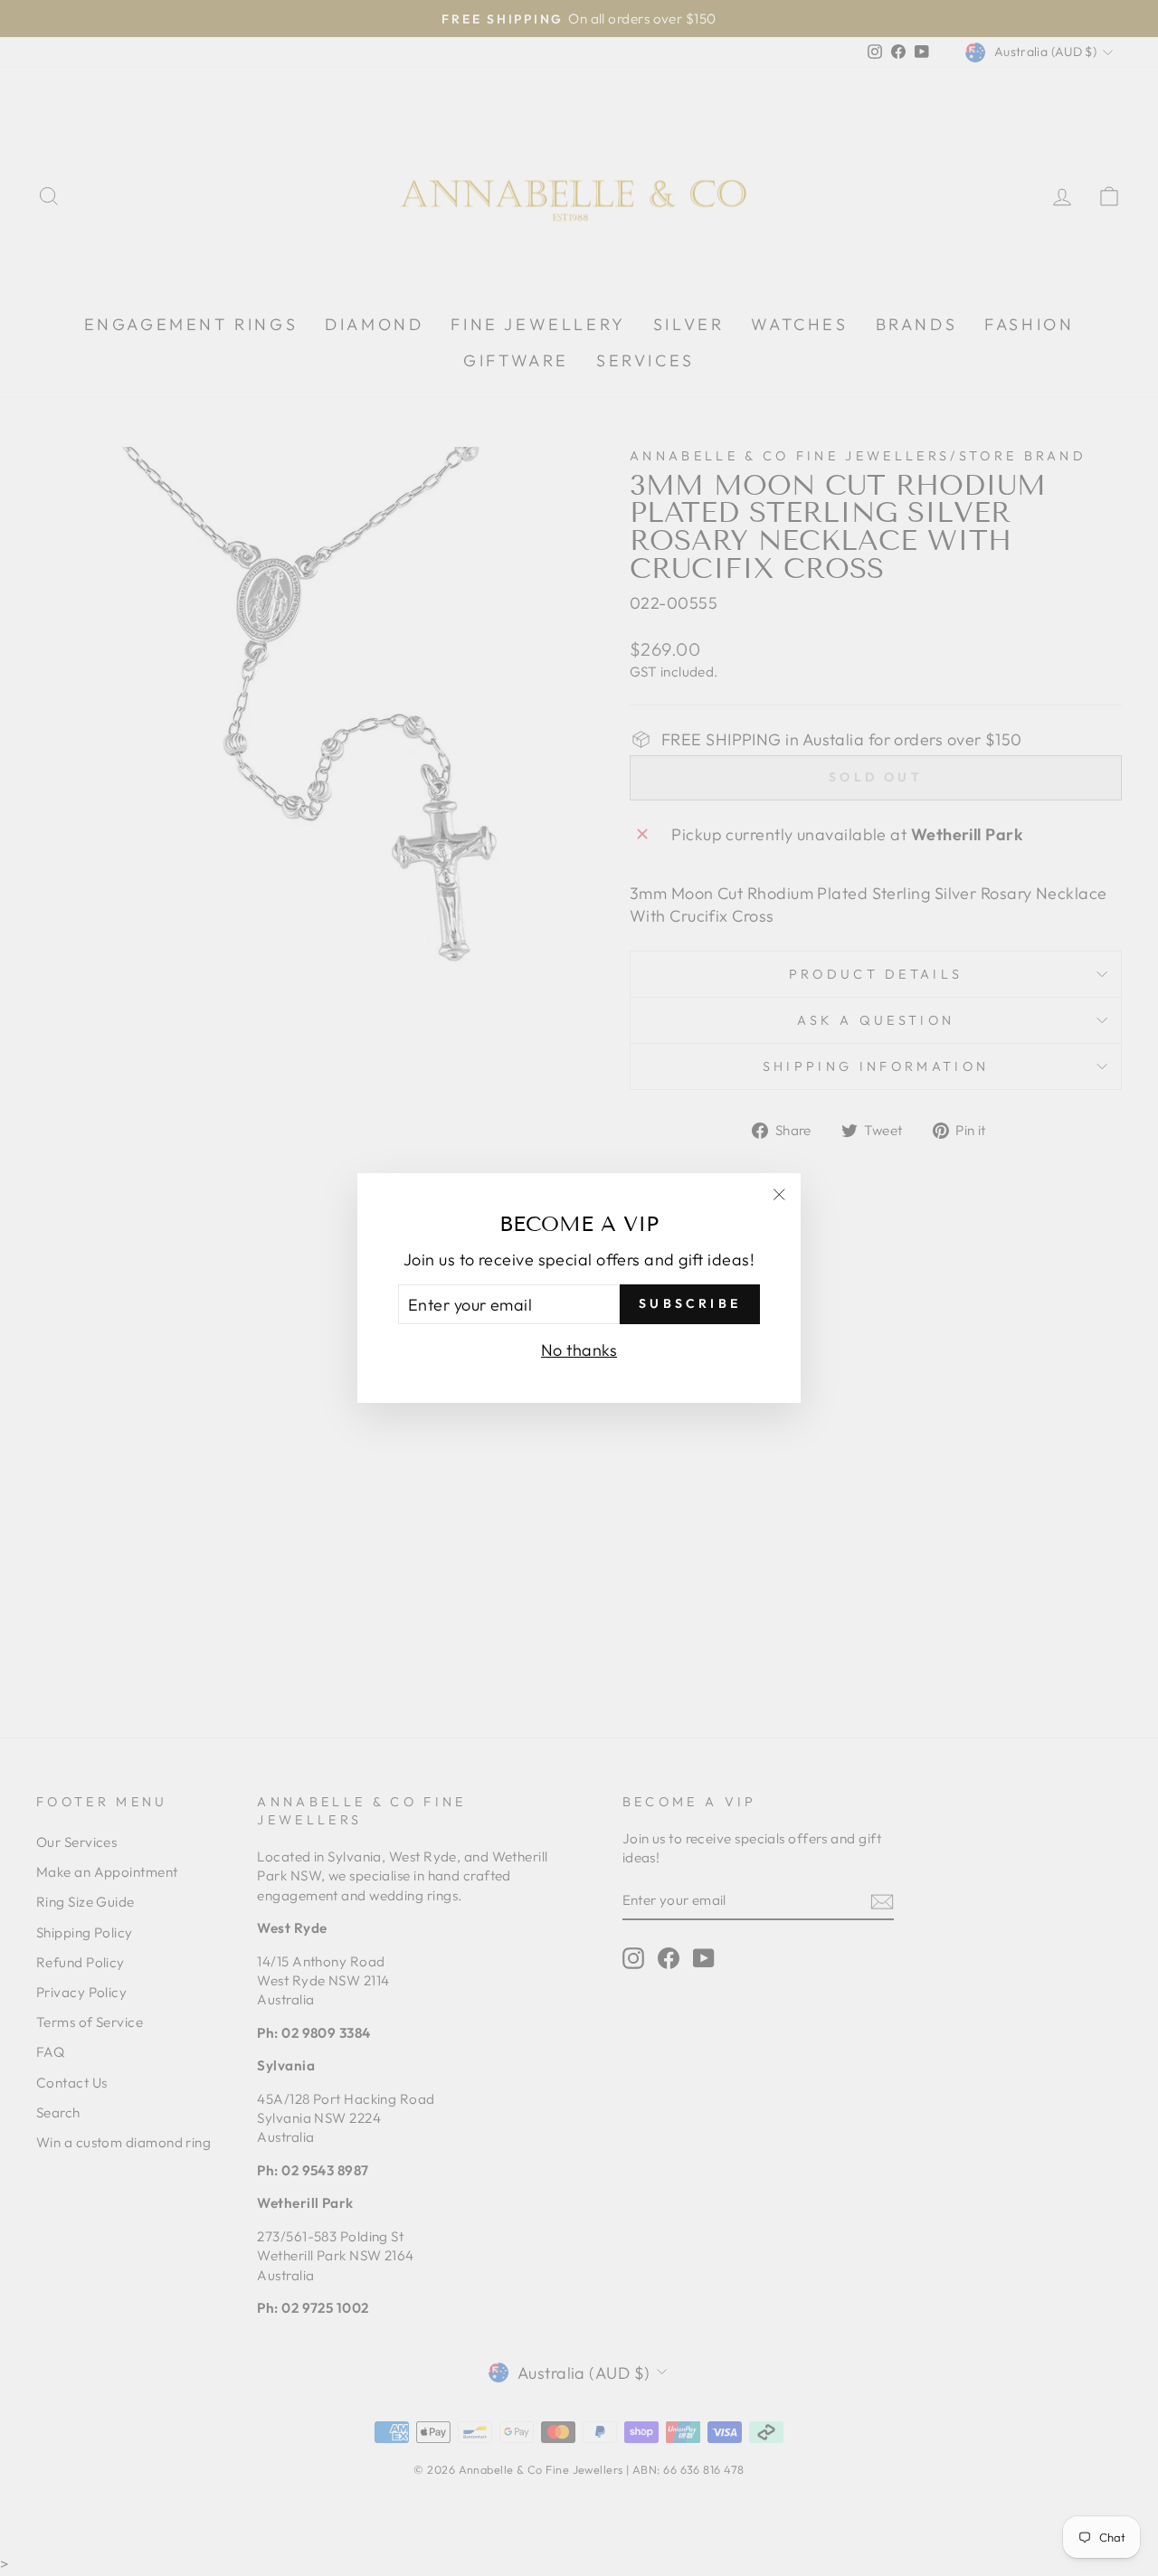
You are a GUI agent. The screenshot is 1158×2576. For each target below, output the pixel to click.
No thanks (579, 1350)
